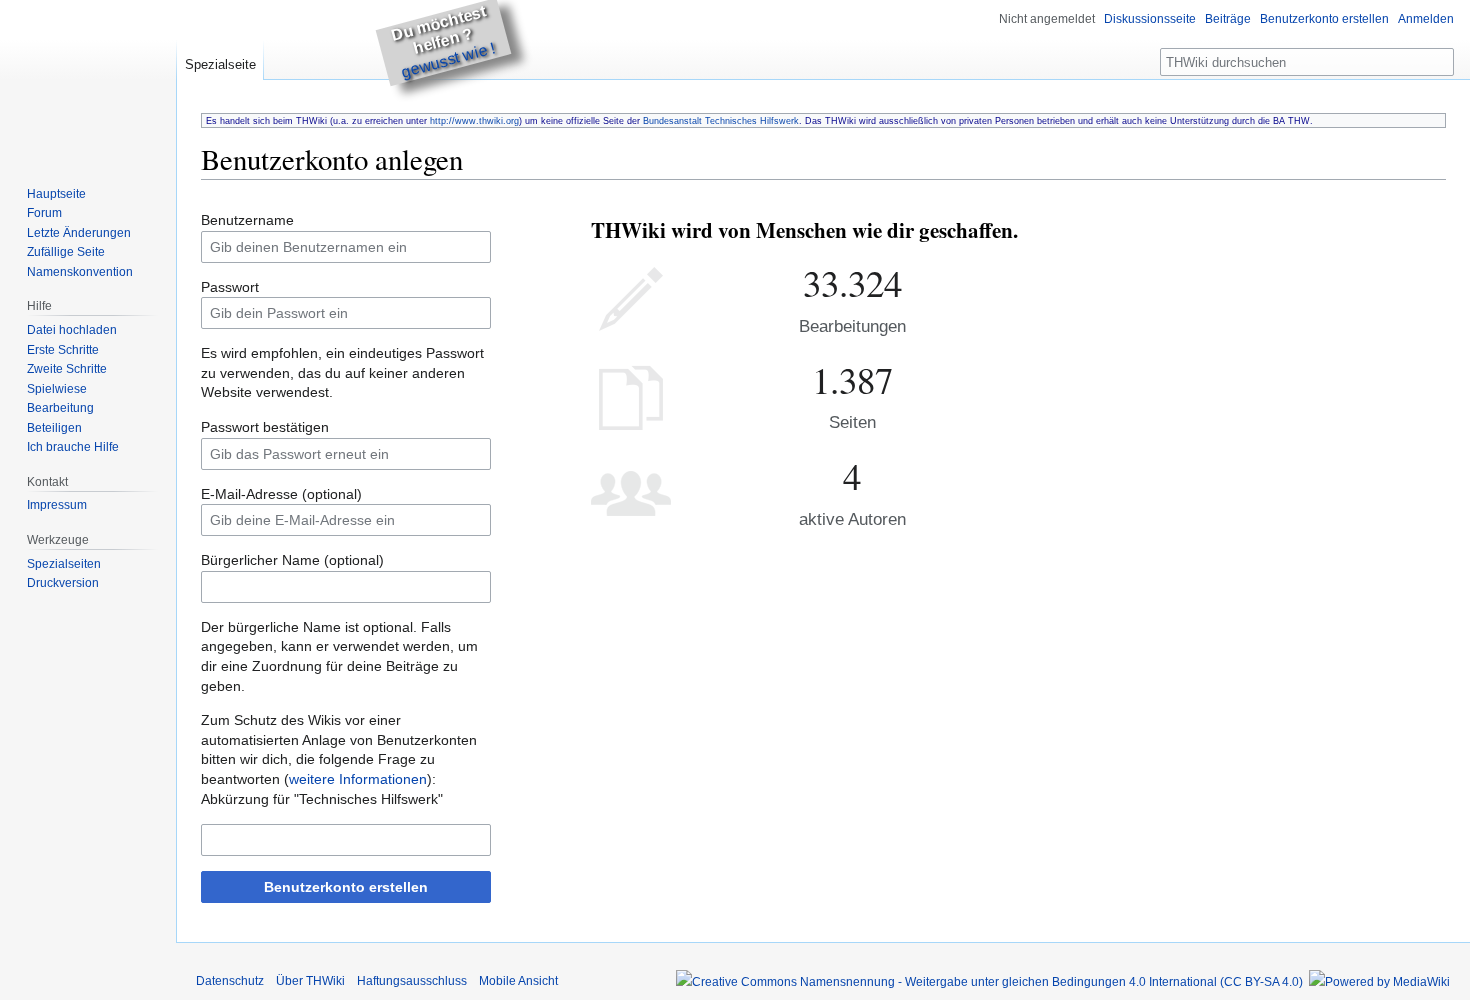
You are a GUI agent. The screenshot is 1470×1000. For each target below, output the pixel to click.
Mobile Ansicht (518, 981)
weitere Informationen (358, 779)
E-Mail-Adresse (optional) (281, 494)
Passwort (230, 287)
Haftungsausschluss (412, 981)
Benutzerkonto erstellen (346, 887)
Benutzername (247, 220)
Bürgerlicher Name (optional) (292, 560)
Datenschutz (230, 981)
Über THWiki (310, 981)
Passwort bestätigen (265, 427)
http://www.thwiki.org (474, 121)
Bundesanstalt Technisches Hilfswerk (721, 121)
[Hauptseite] (88, 80)
